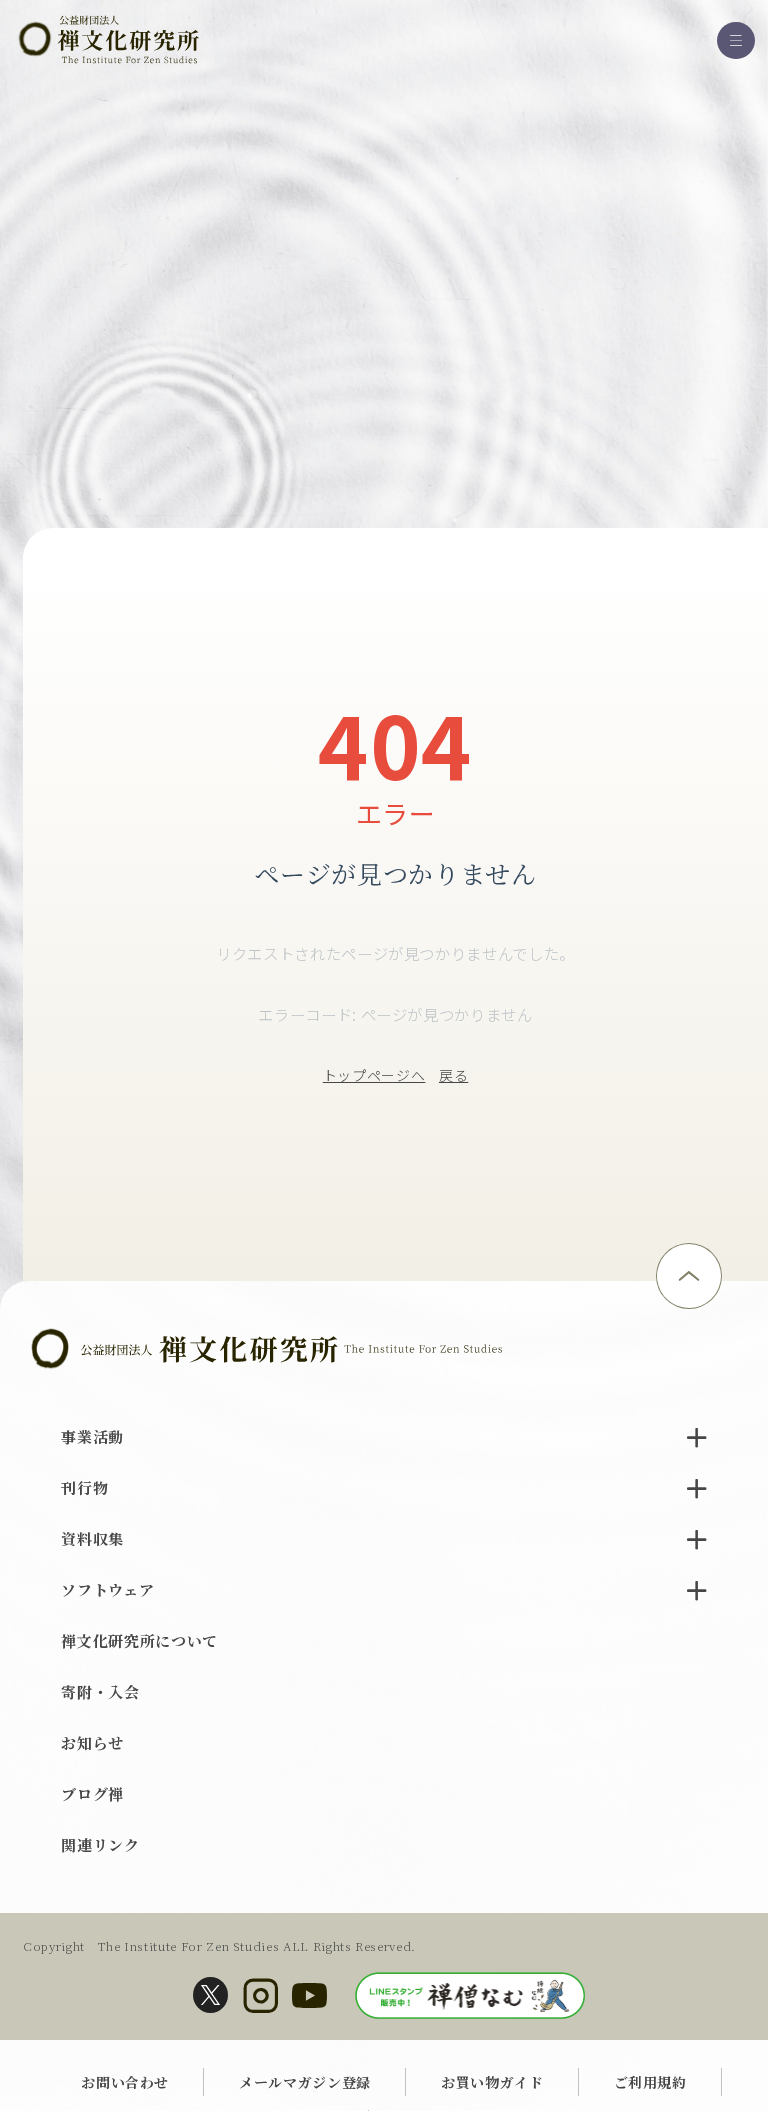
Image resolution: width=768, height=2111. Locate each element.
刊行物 (84, 1487)
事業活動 (92, 1436)
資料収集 (92, 1538)
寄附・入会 (100, 1691)
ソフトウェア (107, 1589)
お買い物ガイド (492, 2082)
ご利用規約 (650, 2082)
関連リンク (100, 1844)
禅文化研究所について (139, 1640)
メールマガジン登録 (305, 2082)
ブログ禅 (92, 1793)
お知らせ (92, 1742)
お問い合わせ (125, 2082)
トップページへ (374, 1075)
